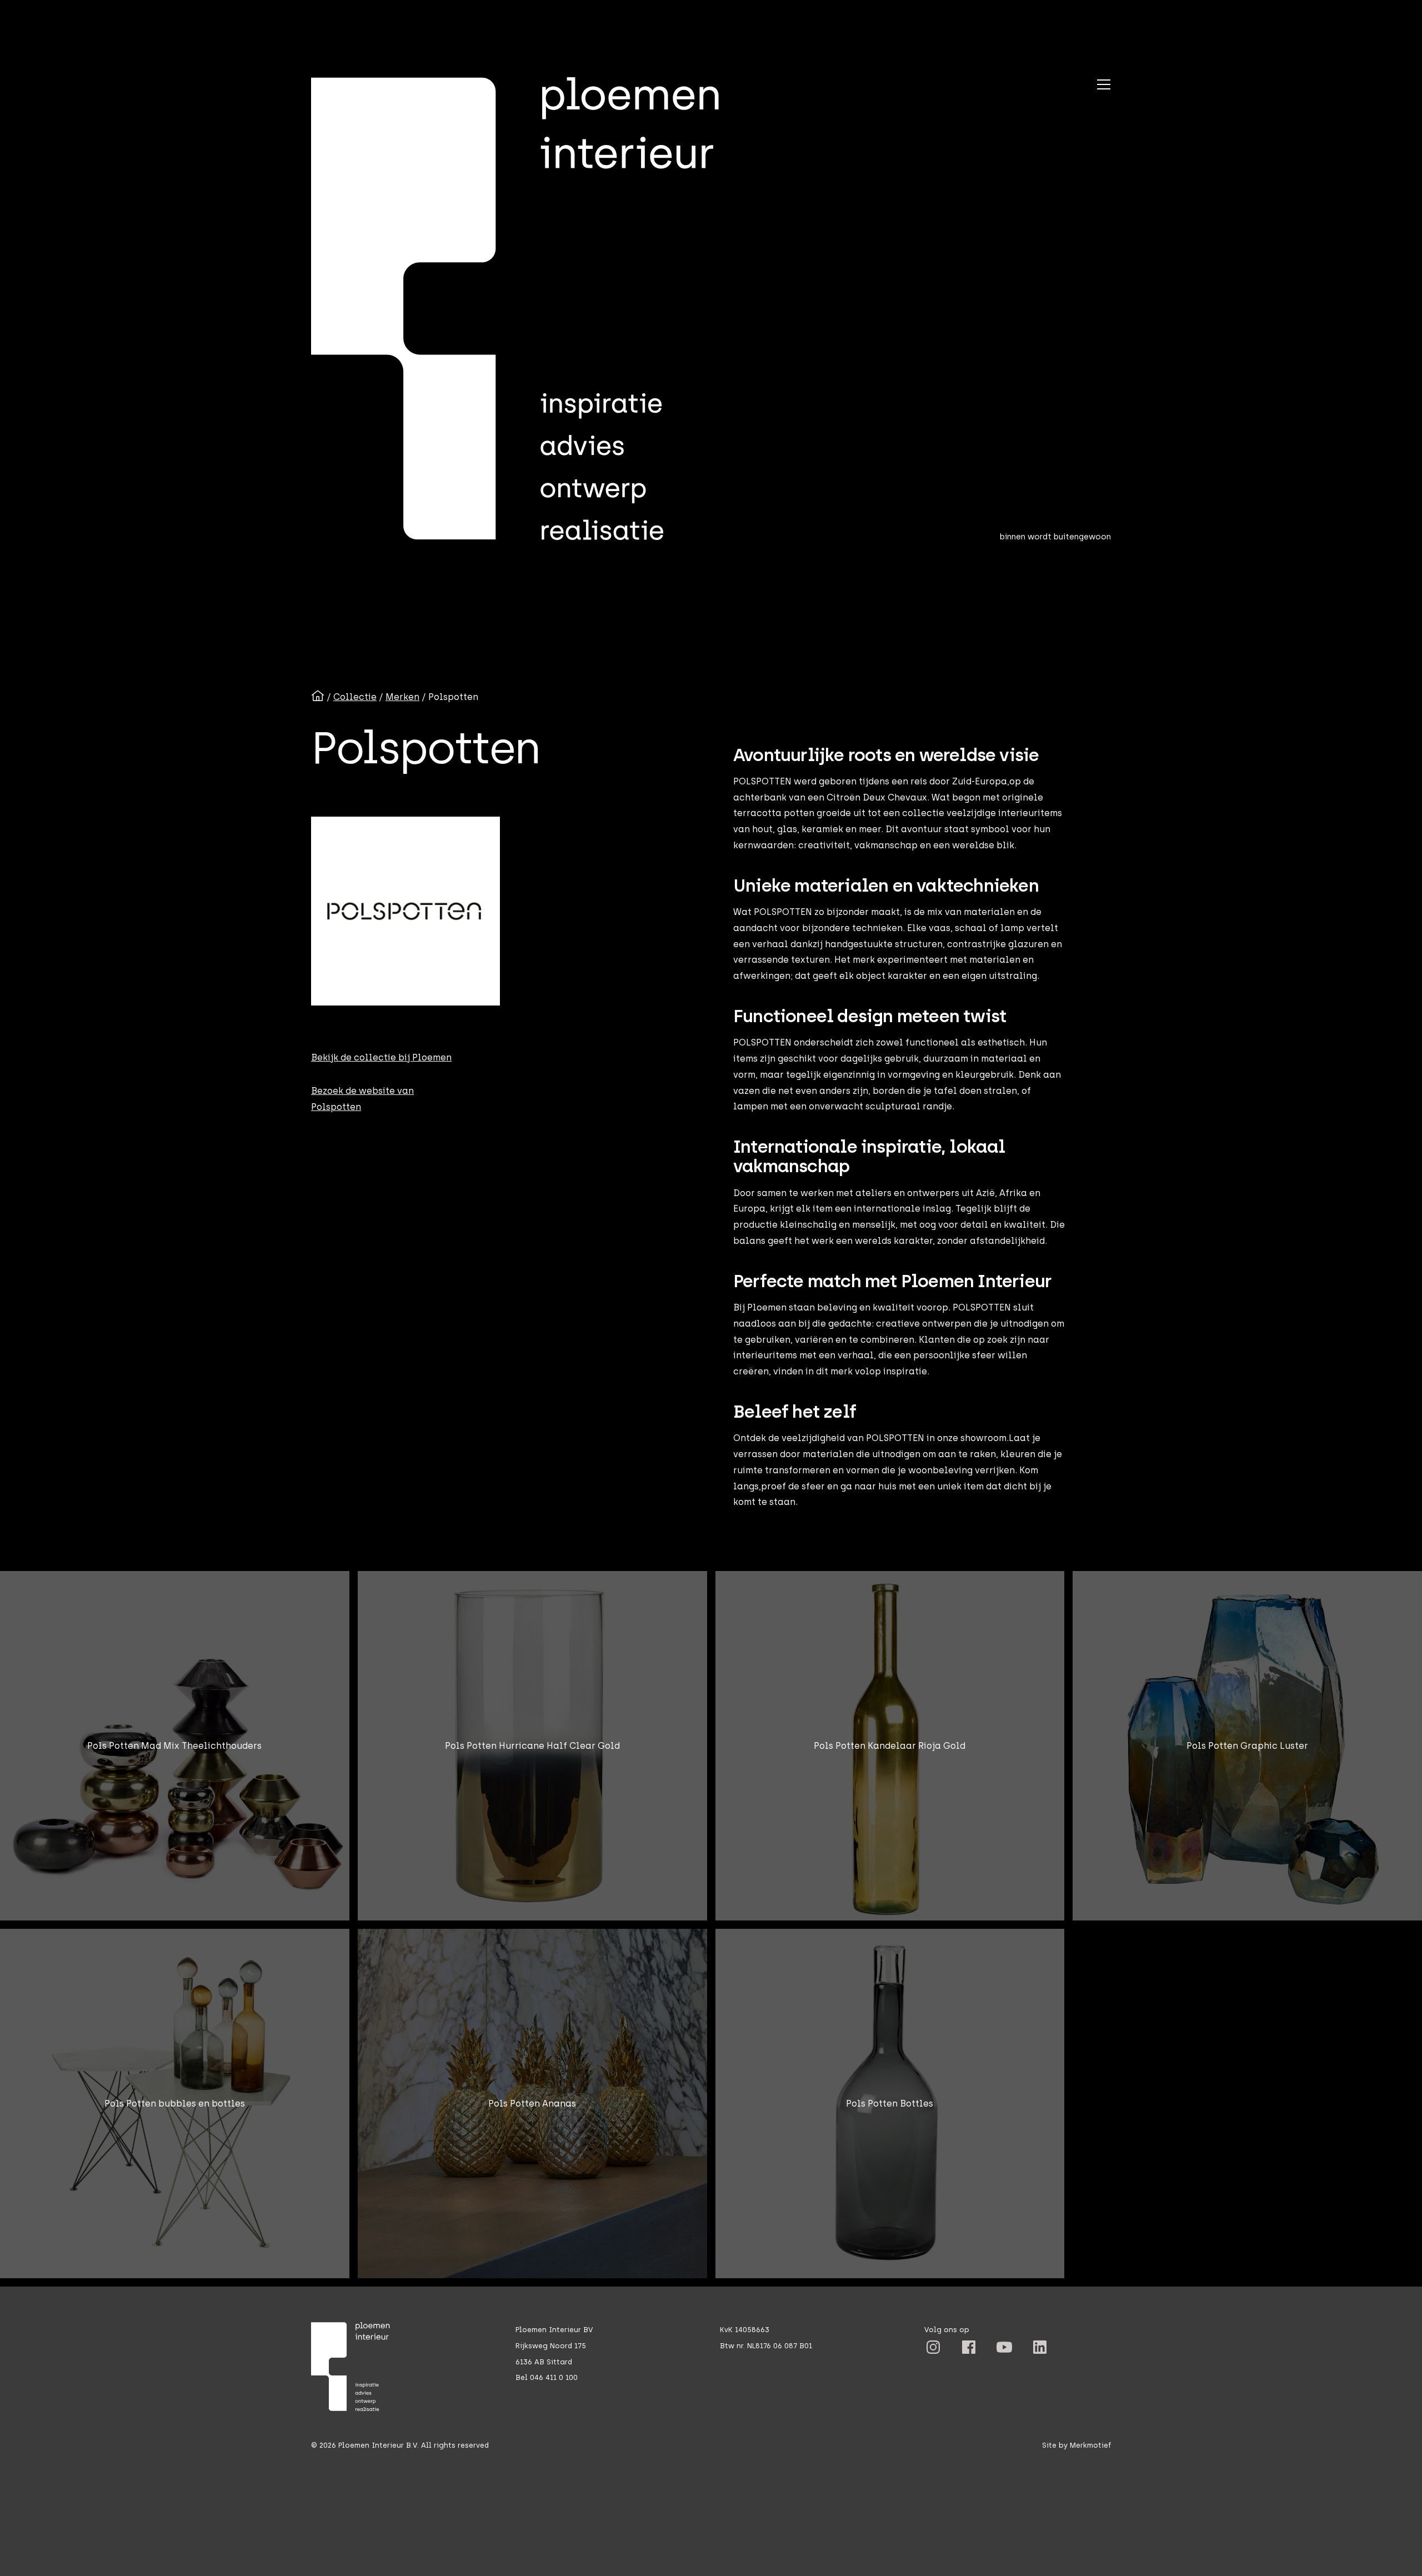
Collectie (355, 697)
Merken (402, 697)
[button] (1104, 84)
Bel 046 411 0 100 (547, 2377)
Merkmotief (1090, 2445)
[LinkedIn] (933, 2347)
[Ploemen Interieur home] (537, 309)
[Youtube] (1004, 2347)
